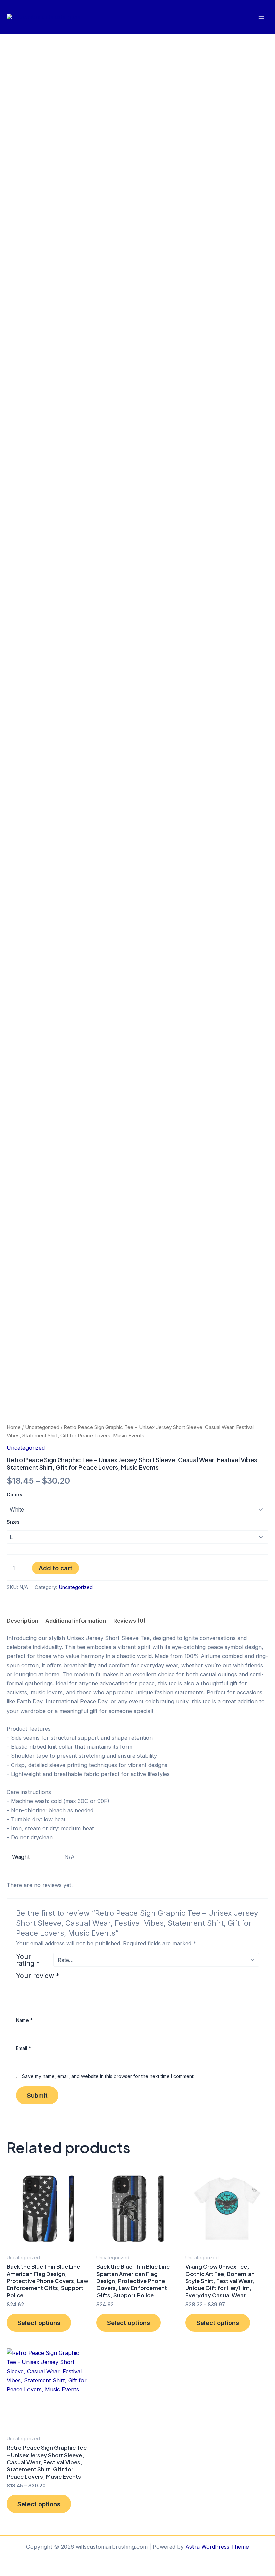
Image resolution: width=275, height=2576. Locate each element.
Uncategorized (42, 1427)
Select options (39, 2323)
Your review (38, 1976)
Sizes (13, 1522)
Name (24, 2020)
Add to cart (56, 1568)
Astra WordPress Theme (217, 2547)
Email (23, 2048)
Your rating (28, 1960)
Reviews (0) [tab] (129, 1621)
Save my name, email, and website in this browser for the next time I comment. (108, 2076)
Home (14, 1427)
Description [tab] (22, 1621)
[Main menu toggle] (261, 17)
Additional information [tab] (76, 1621)
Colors (15, 1495)
